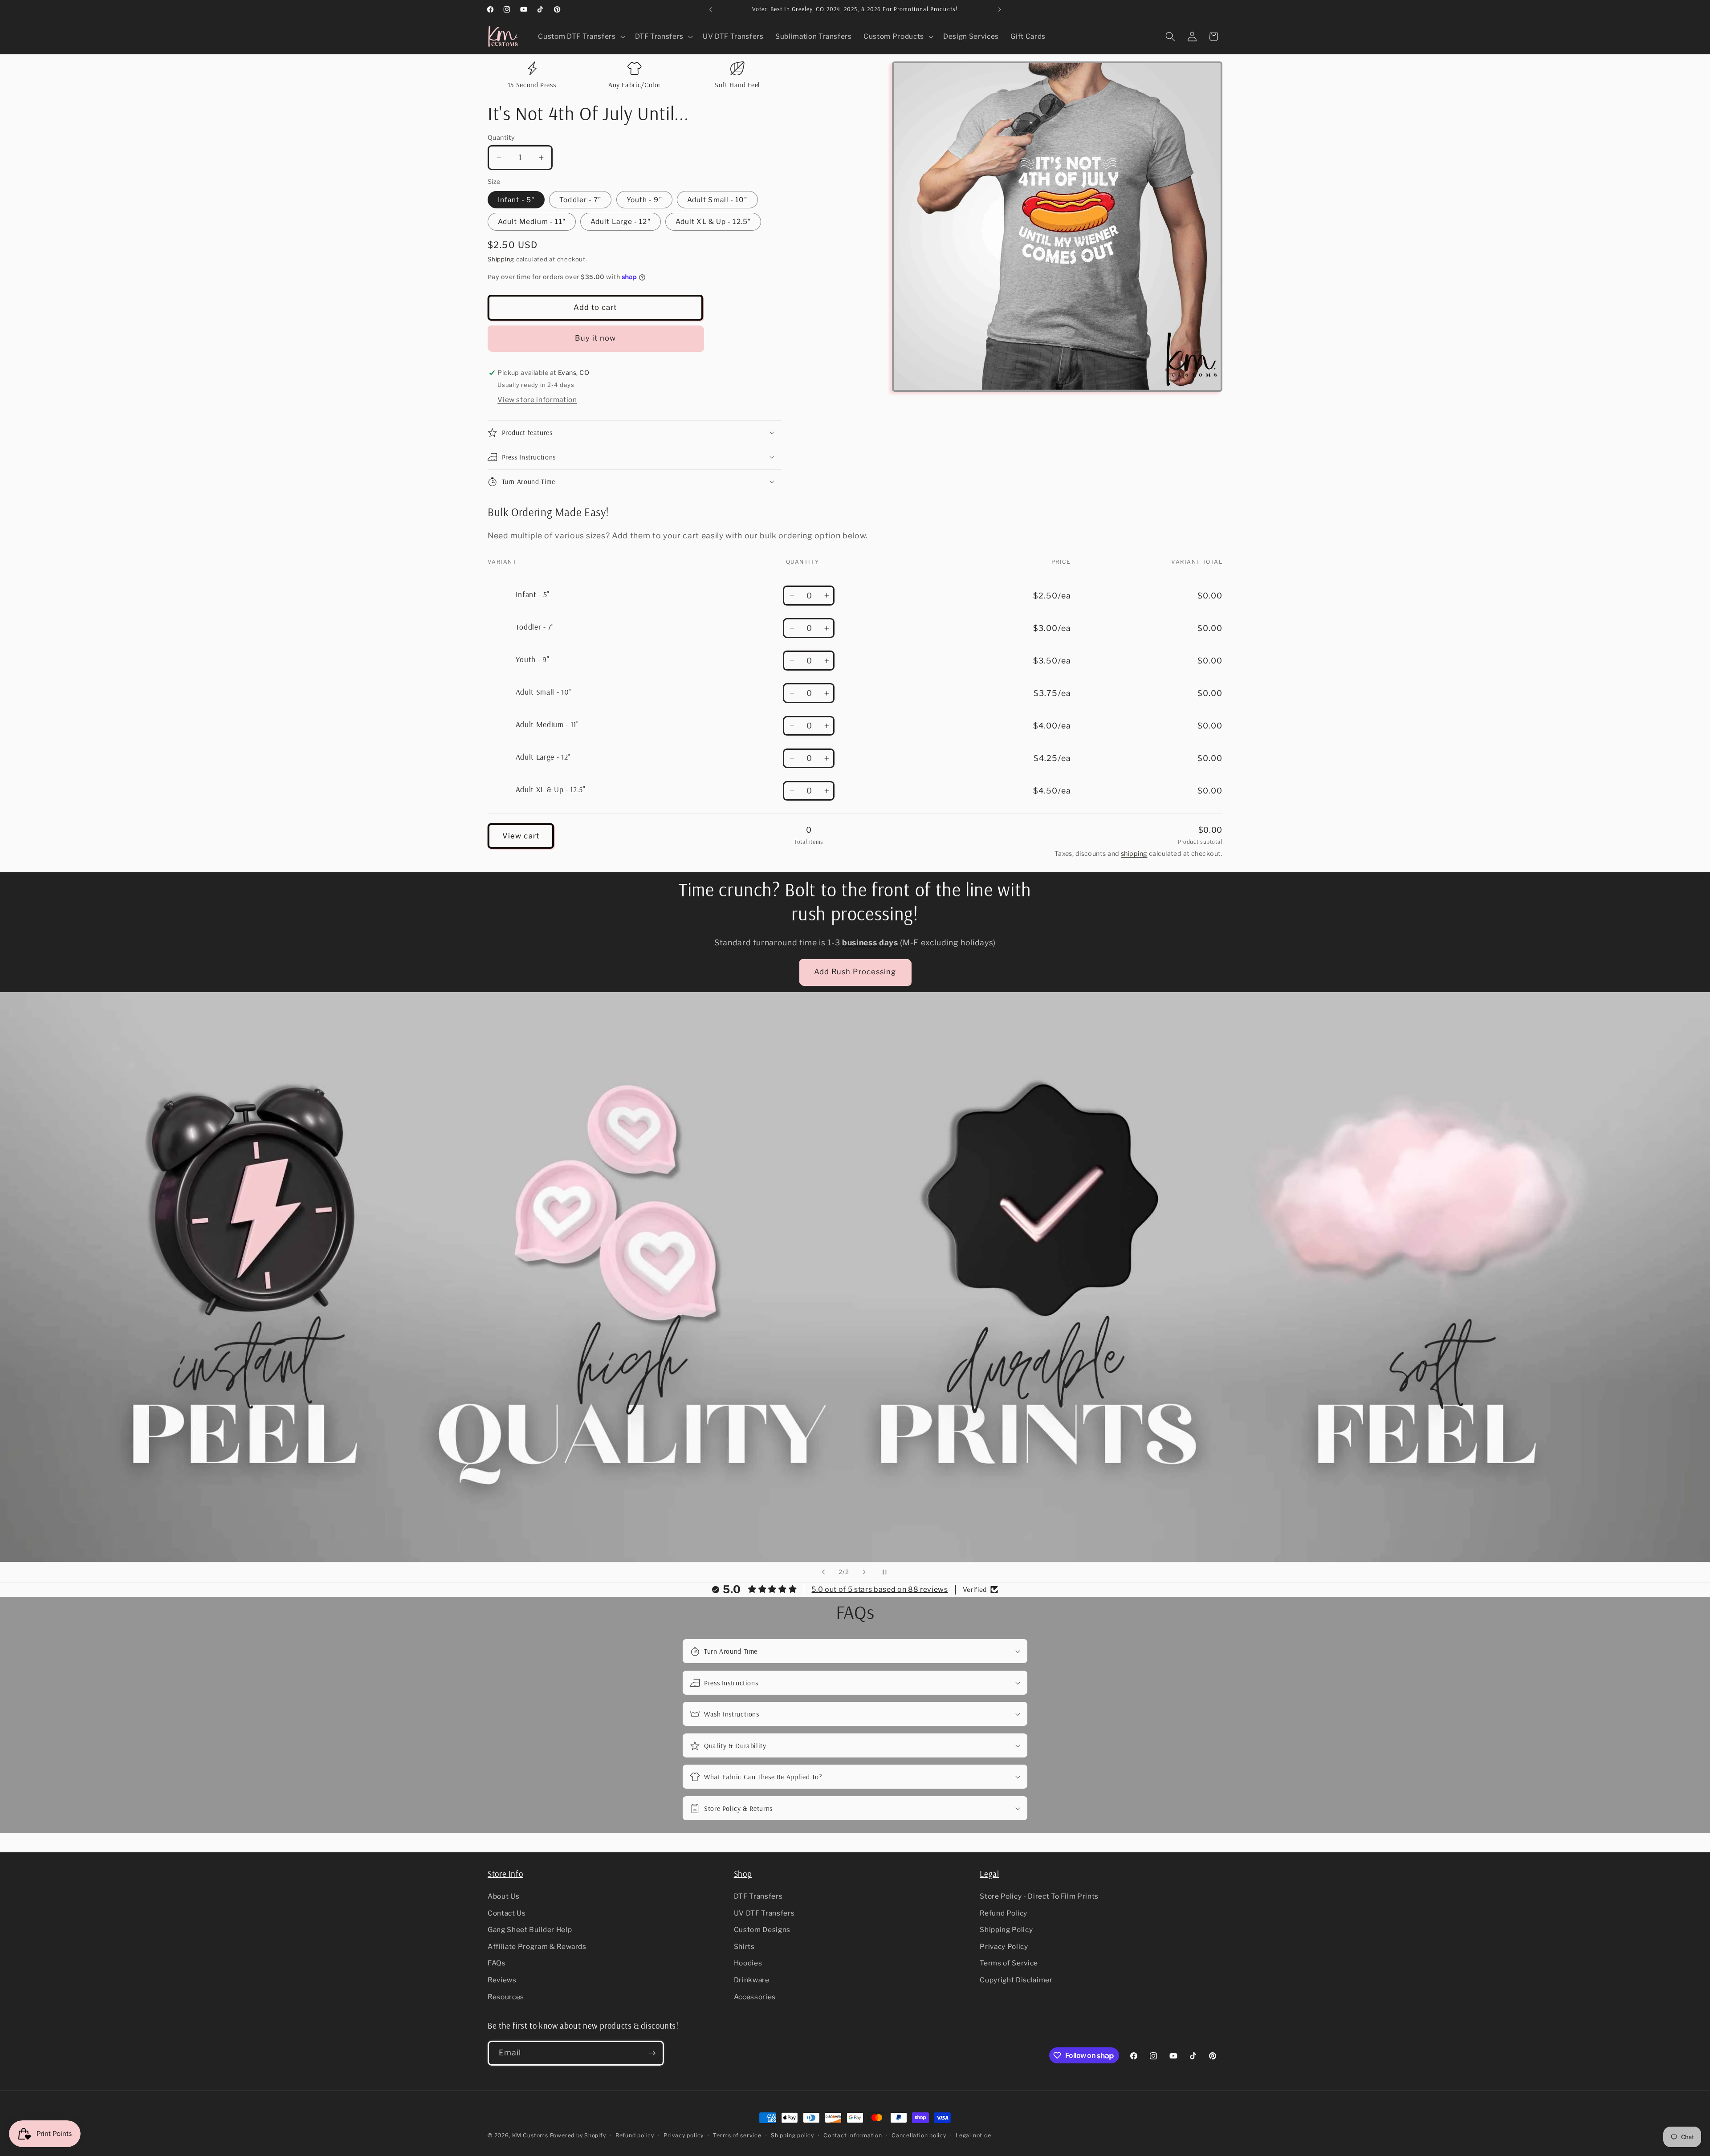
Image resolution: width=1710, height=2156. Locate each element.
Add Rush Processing (855, 972)
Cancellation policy (919, 2135)
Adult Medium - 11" (532, 222)
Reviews (502, 1980)
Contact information (853, 2135)
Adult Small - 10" (717, 200)
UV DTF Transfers (764, 1913)
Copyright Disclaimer (1016, 1980)
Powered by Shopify (578, 2135)
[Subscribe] (652, 2053)
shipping (1134, 854)
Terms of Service (1009, 1963)
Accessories (755, 1997)
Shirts (744, 1947)
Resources (506, 1997)
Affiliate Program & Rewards (537, 1947)
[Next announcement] (1000, 9)
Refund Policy (1004, 1913)
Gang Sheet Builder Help (530, 1930)
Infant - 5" (516, 200)
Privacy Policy (1004, 1947)
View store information (537, 400)
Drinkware (752, 1980)
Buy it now (596, 338)
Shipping (501, 259)
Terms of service (737, 2135)
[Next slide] (864, 1572)
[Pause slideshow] (887, 1572)
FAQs (497, 1963)
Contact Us (507, 1913)
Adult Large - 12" (621, 222)
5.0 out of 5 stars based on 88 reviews (879, 1589)
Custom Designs (762, 1930)
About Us (503, 1896)
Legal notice (973, 2135)
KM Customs (530, 2135)
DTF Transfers (758, 1896)
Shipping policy (792, 2135)
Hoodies (748, 1963)
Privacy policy (684, 2135)
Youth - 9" (644, 200)
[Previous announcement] (711, 9)
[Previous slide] (823, 1572)
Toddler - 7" (580, 200)
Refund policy (635, 2135)
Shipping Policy (1006, 1930)
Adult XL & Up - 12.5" (713, 222)
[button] (580, 37)
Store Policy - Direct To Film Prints (1039, 1896)
